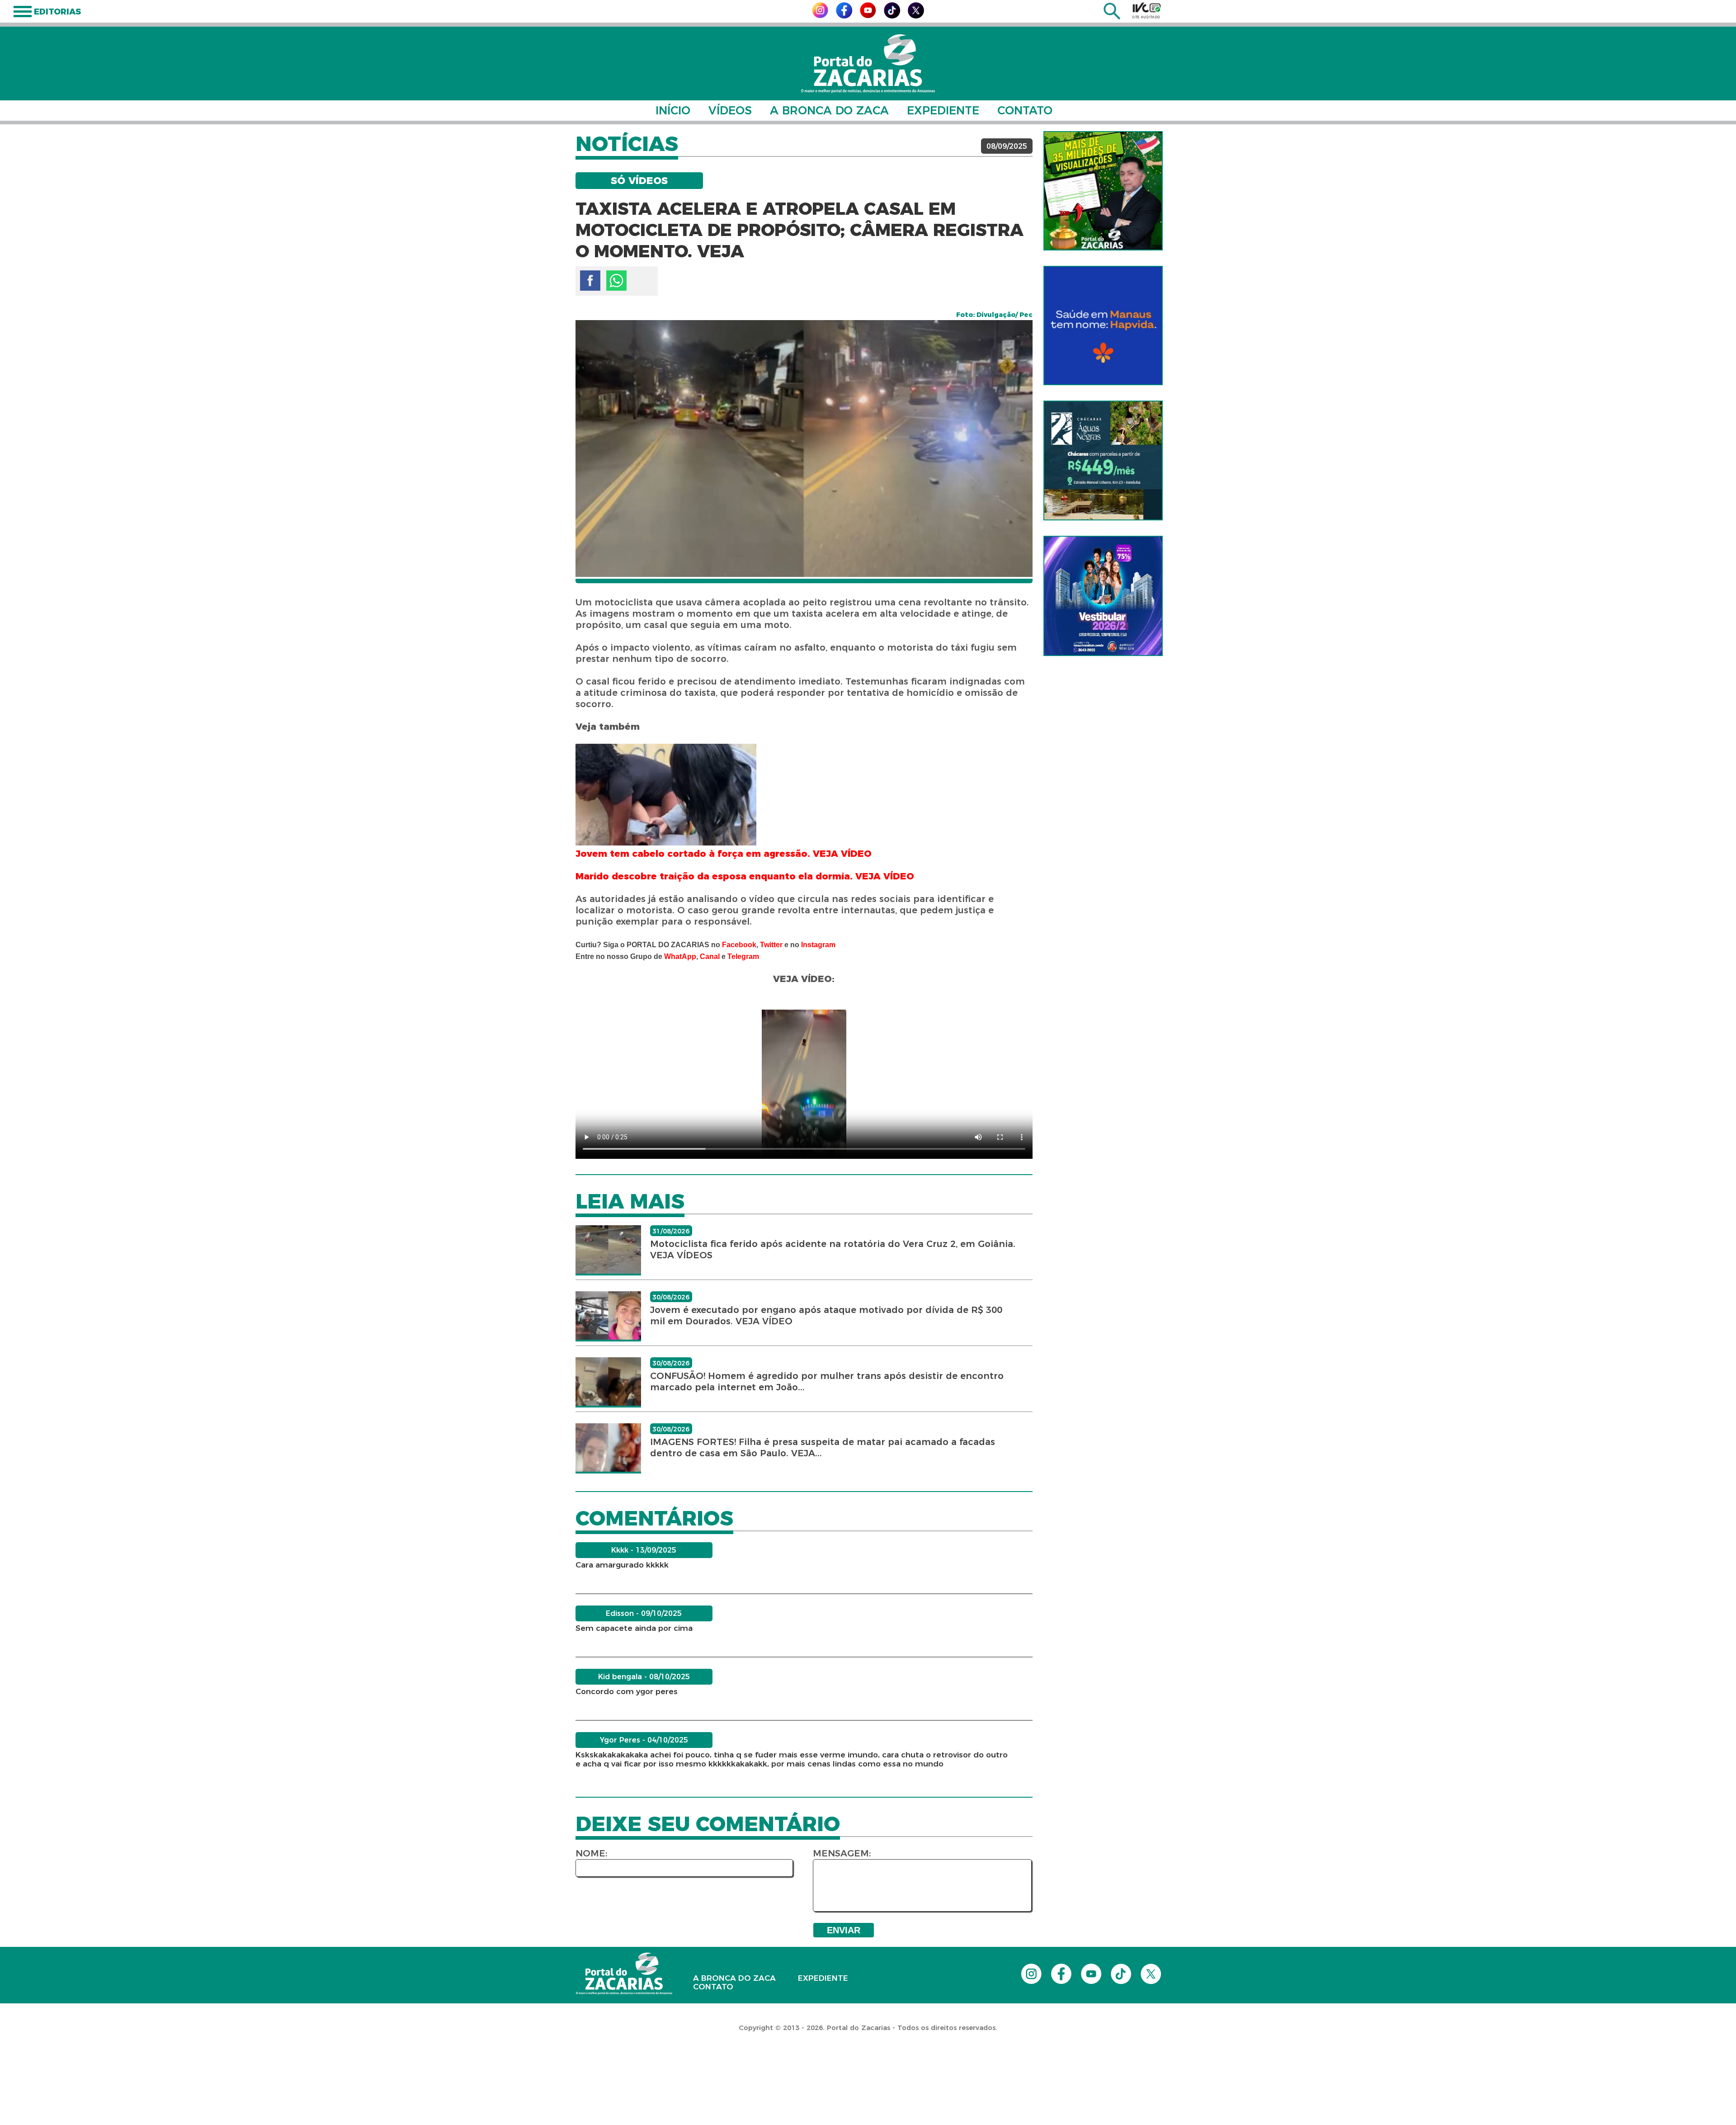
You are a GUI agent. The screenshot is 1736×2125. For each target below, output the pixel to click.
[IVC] (1146, 10)
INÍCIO (673, 110)
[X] (916, 16)
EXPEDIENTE (943, 110)
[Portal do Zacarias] (868, 64)
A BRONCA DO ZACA (829, 110)
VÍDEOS (730, 110)
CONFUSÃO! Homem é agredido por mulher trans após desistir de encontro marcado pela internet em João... (827, 1381)
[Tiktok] (892, 16)
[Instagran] (820, 16)
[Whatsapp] (616, 281)
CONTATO (1025, 110)
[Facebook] (844, 16)
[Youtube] (868, 16)
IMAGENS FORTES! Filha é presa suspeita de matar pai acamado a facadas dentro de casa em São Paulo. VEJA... (823, 1447)
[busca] (1112, 17)
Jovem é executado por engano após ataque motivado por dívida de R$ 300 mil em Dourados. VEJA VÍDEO (826, 1315)
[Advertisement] (165, 2067)
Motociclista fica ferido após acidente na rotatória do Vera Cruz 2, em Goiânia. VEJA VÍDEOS (833, 1249)
